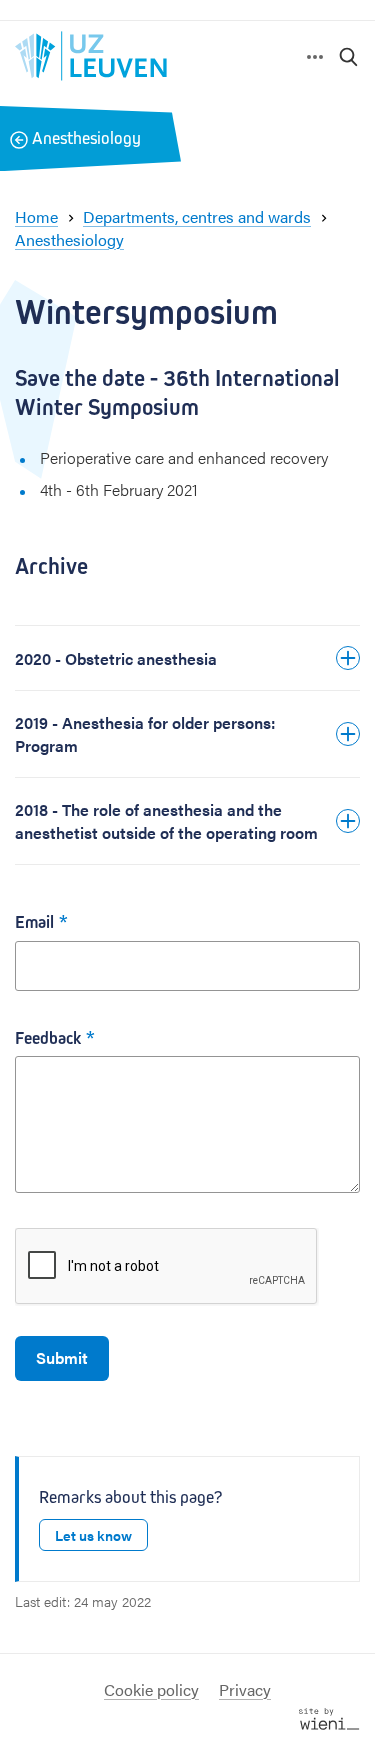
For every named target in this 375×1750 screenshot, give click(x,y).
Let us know (93, 1535)
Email (34, 922)
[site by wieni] (329, 1716)
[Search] (349, 56)
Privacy (245, 1689)
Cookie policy (151, 1689)
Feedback (48, 1038)
